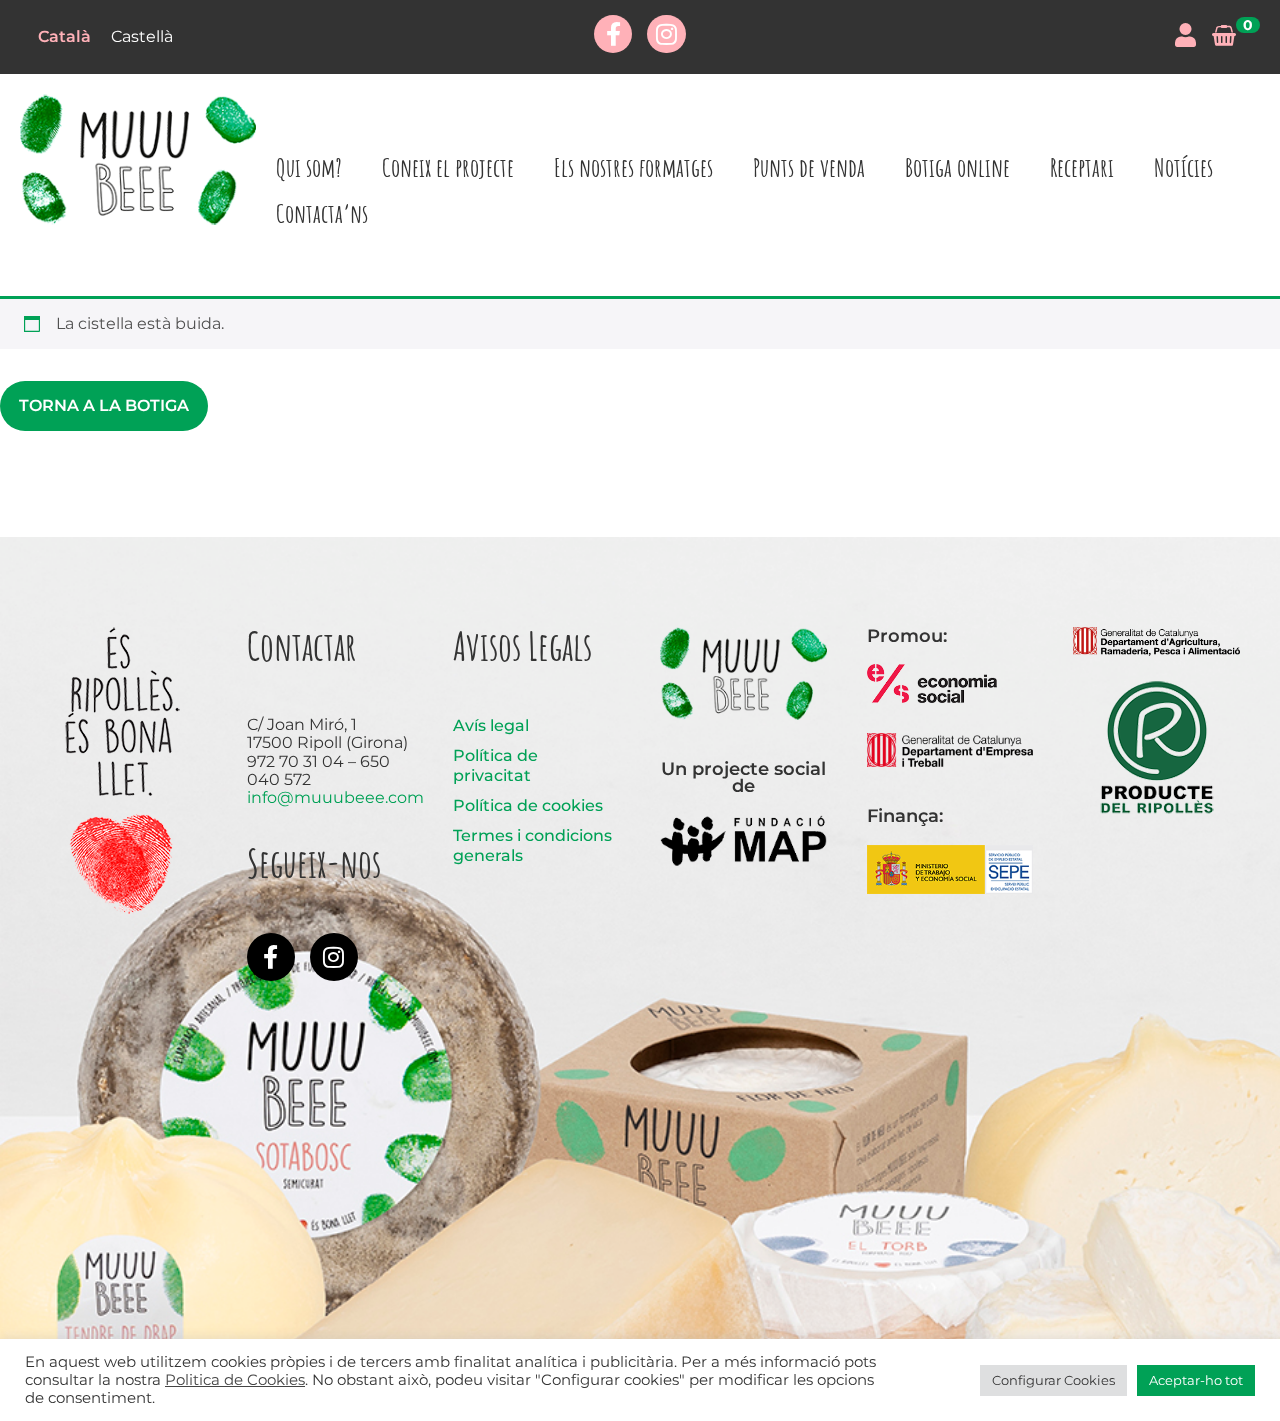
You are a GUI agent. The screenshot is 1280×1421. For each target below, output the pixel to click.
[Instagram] (666, 34)
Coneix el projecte (448, 167)
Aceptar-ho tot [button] (1196, 1380)
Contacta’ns (322, 213)
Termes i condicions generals (532, 845)
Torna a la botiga (104, 405)
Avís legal (491, 725)
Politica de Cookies (235, 1380)
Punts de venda (809, 167)
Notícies (1183, 167)
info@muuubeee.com (335, 797)
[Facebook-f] (613, 34)
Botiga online (957, 167)
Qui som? (309, 167)
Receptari (1082, 167)
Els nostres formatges (633, 167)
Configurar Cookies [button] (1053, 1380)
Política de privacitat (495, 765)
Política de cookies (528, 805)
